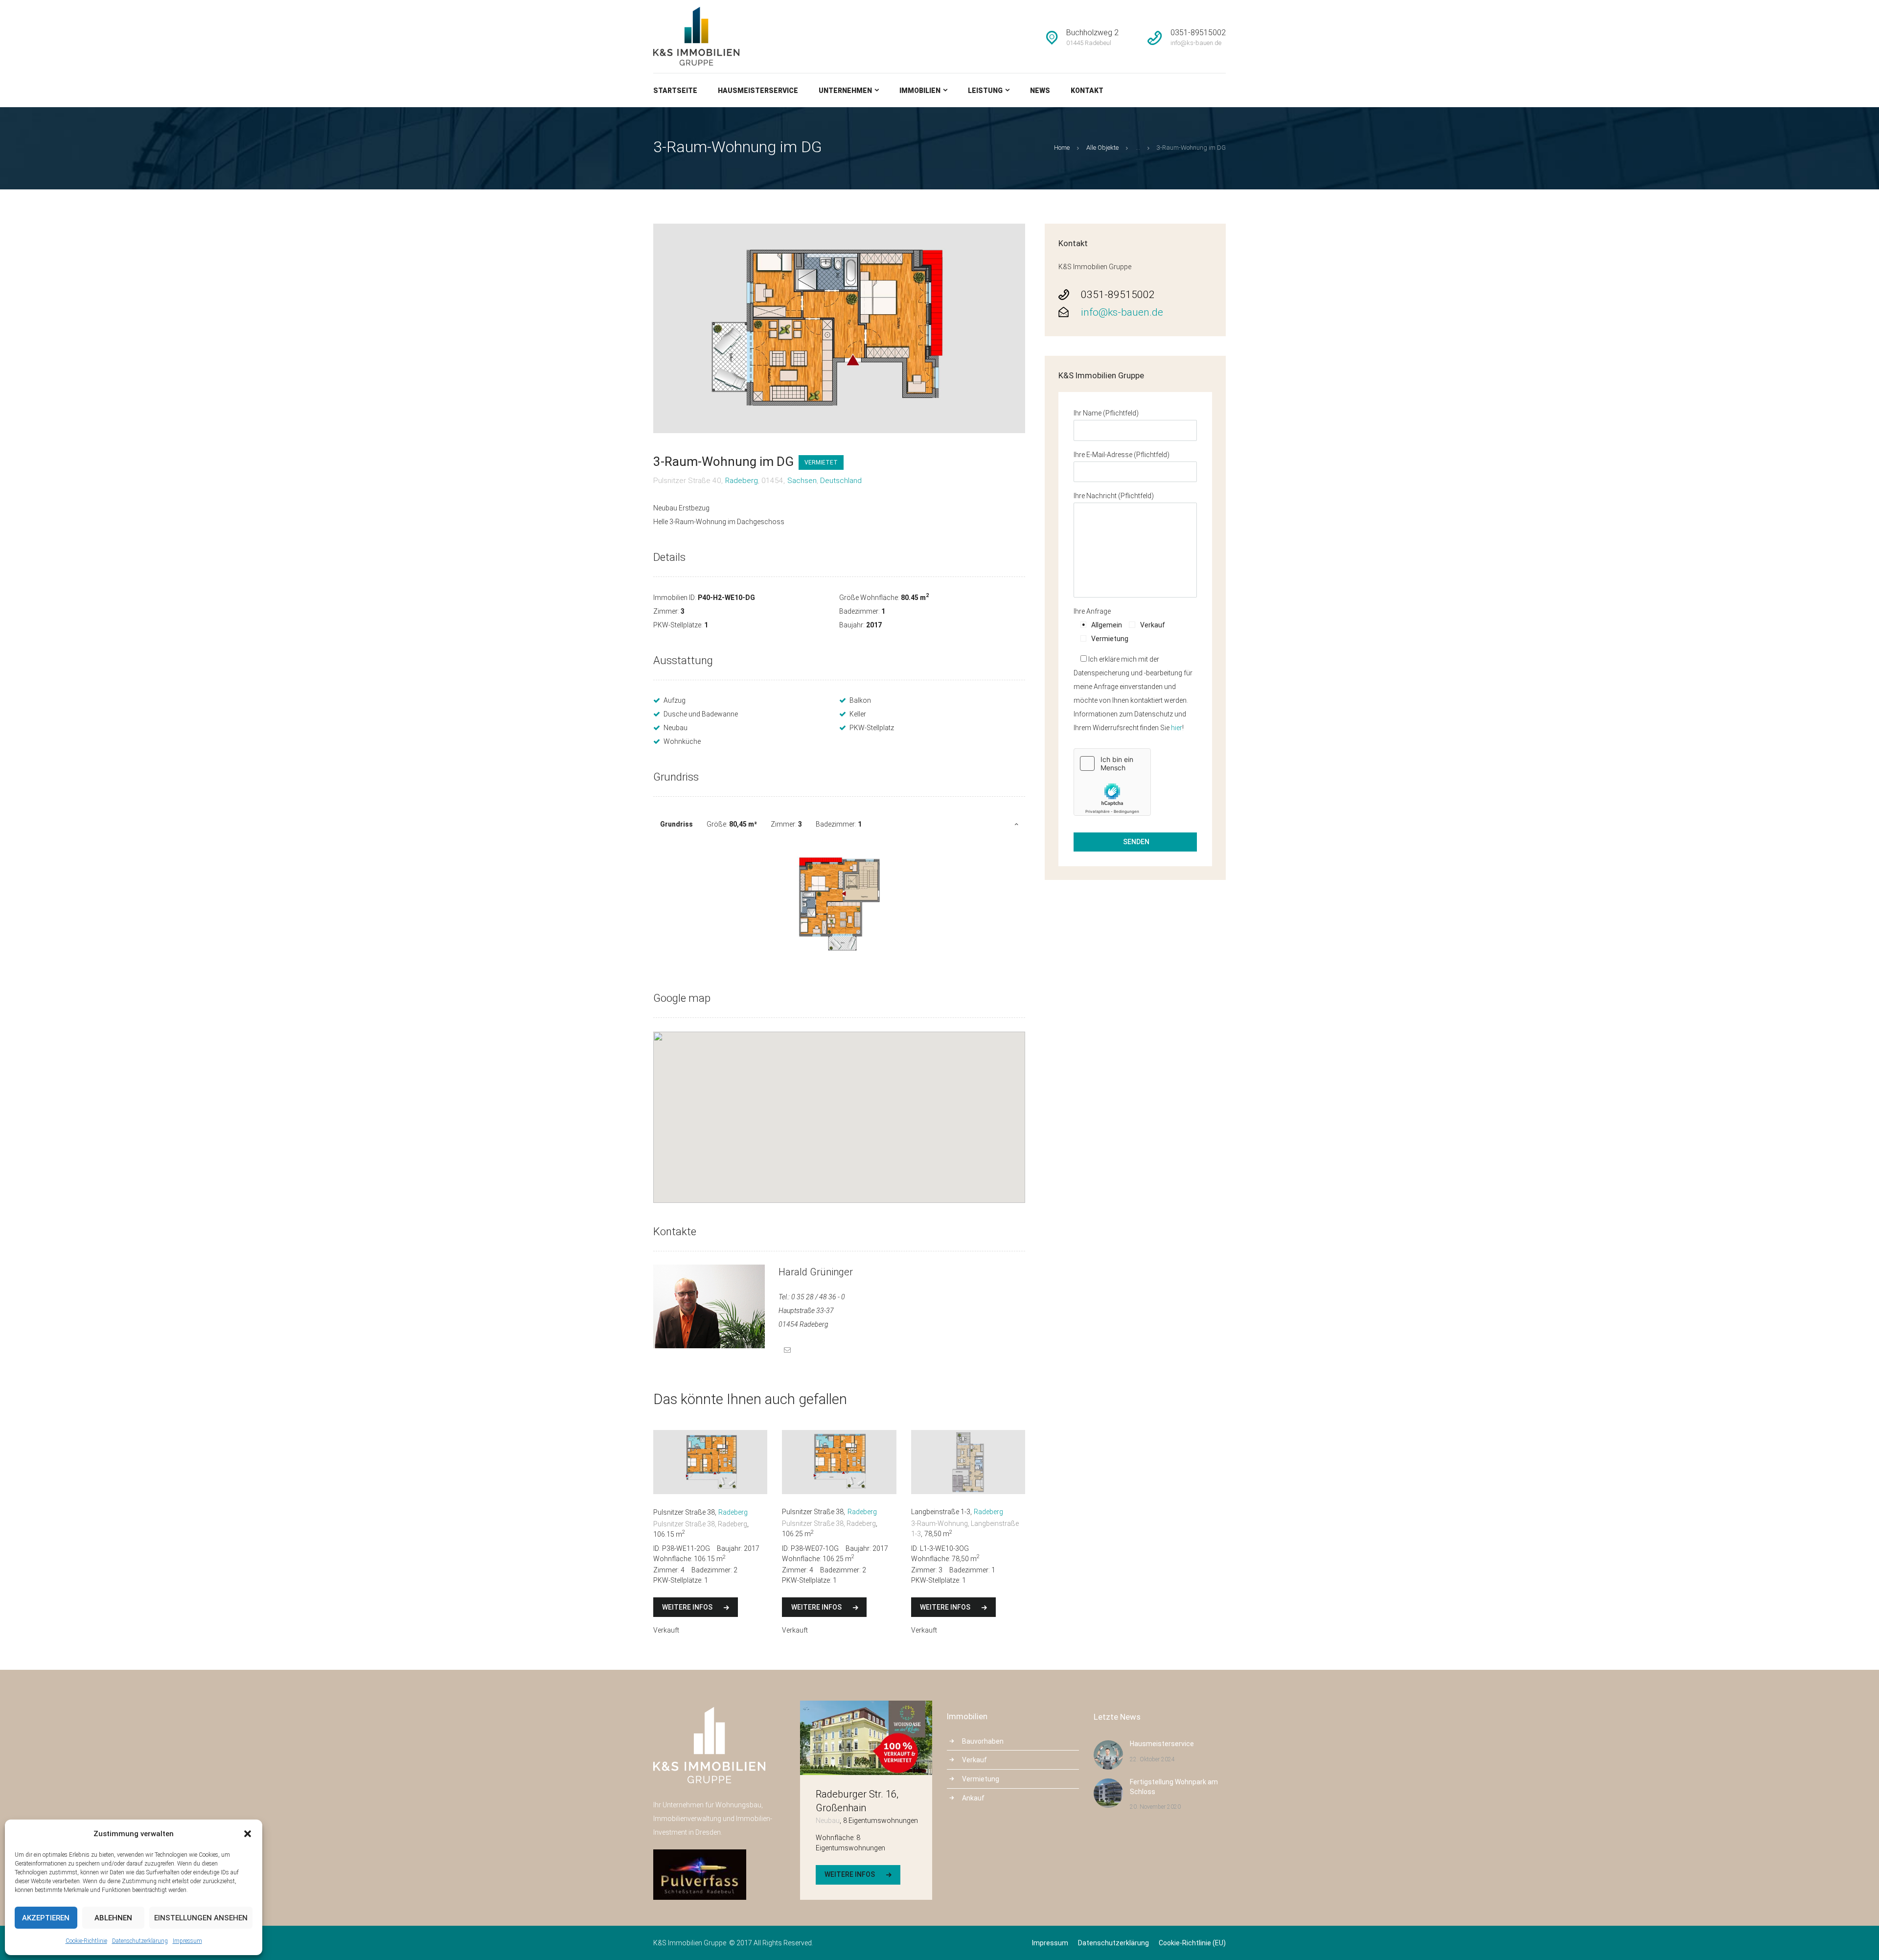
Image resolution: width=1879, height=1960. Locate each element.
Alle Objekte (1102, 148)
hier (1177, 728)
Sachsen (802, 481)
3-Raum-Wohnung (939, 1523)
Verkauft (666, 1630)
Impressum (187, 1941)
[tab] (839, 824)
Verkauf (974, 1760)
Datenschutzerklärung (140, 1941)
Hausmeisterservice (1162, 1744)
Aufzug (675, 700)
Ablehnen (113, 1918)
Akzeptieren (46, 1918)
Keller (858, 714)
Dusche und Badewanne (701, 714)
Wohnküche (682, 741)
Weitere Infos (687, 1607)
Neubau (676, 728)
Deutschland (841, 481)
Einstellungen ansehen (201, 1918)
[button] (248, 1834)
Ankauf (973, 1798)
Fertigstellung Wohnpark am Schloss (1174, 1787)
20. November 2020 (1155, 1807)
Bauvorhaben (983, 1741)
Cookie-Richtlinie (86, 1941)
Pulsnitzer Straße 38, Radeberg (700, 1524)
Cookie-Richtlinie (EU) (1192, 1943)
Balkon (860, 700)
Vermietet (821, 462)
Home (1062, 148)
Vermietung (981, 1779)
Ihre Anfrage (1092, 611)
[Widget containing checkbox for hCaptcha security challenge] (1112, 782)
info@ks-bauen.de (1122, 312)
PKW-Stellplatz (872, 728)
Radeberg (742, 481)
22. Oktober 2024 (1152, 1759)
